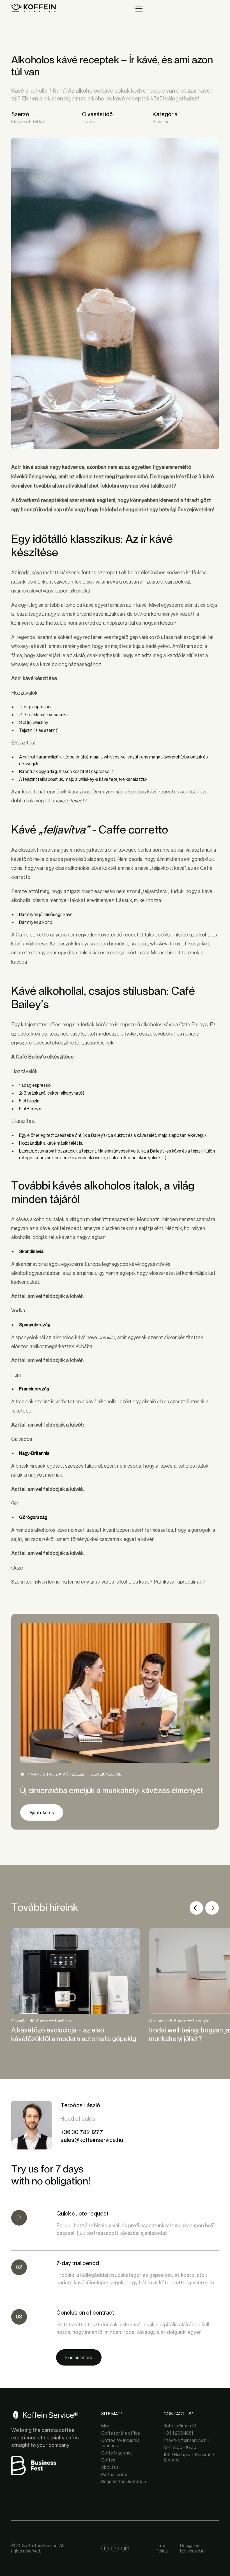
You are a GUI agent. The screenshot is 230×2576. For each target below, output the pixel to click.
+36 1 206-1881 (178, 2433)
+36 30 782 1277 (82, 2132)
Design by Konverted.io (192, 2548)
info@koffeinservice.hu (186, 2440)
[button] (196, 1908)
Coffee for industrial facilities (121, 2443)
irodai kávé (30, 572)
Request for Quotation (124, 2482)
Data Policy (162, 2548)
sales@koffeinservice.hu (92, 2140)
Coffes (108, 2460)
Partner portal (115, 2475)
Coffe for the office (121, 2433)
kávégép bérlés (134, 850)
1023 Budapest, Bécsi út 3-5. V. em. (190, 2457)
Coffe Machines (117, 2453)
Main (106, 2426)
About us (110, 2467)
